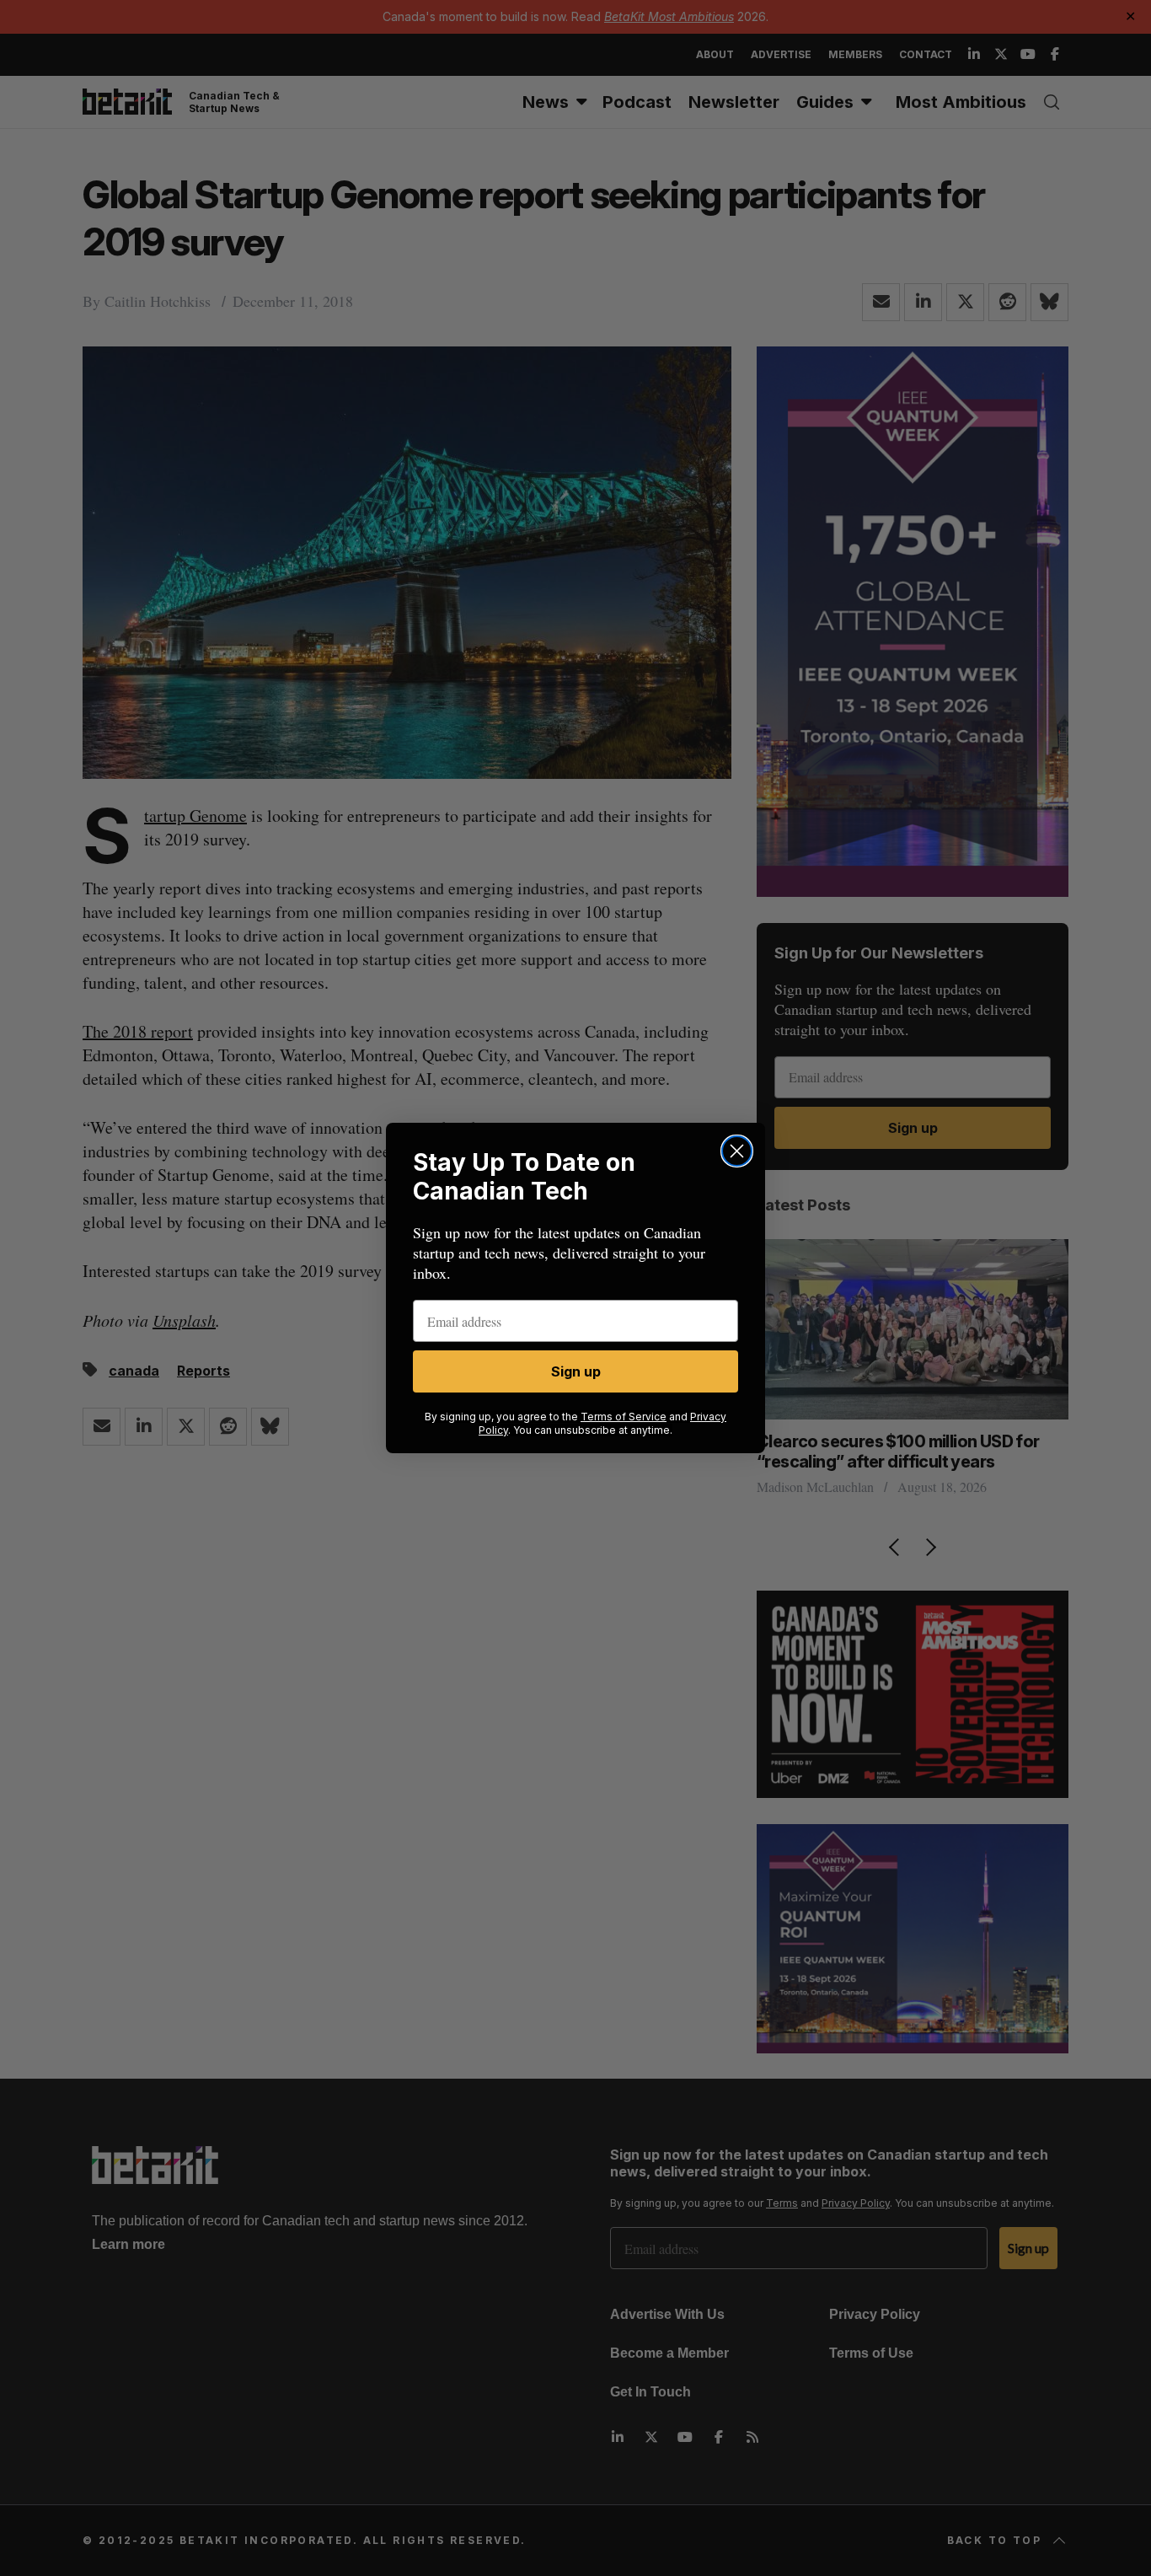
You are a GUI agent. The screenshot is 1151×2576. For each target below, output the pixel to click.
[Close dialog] (737, 1151)
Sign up (576, 1371)
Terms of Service (624, 1417)
